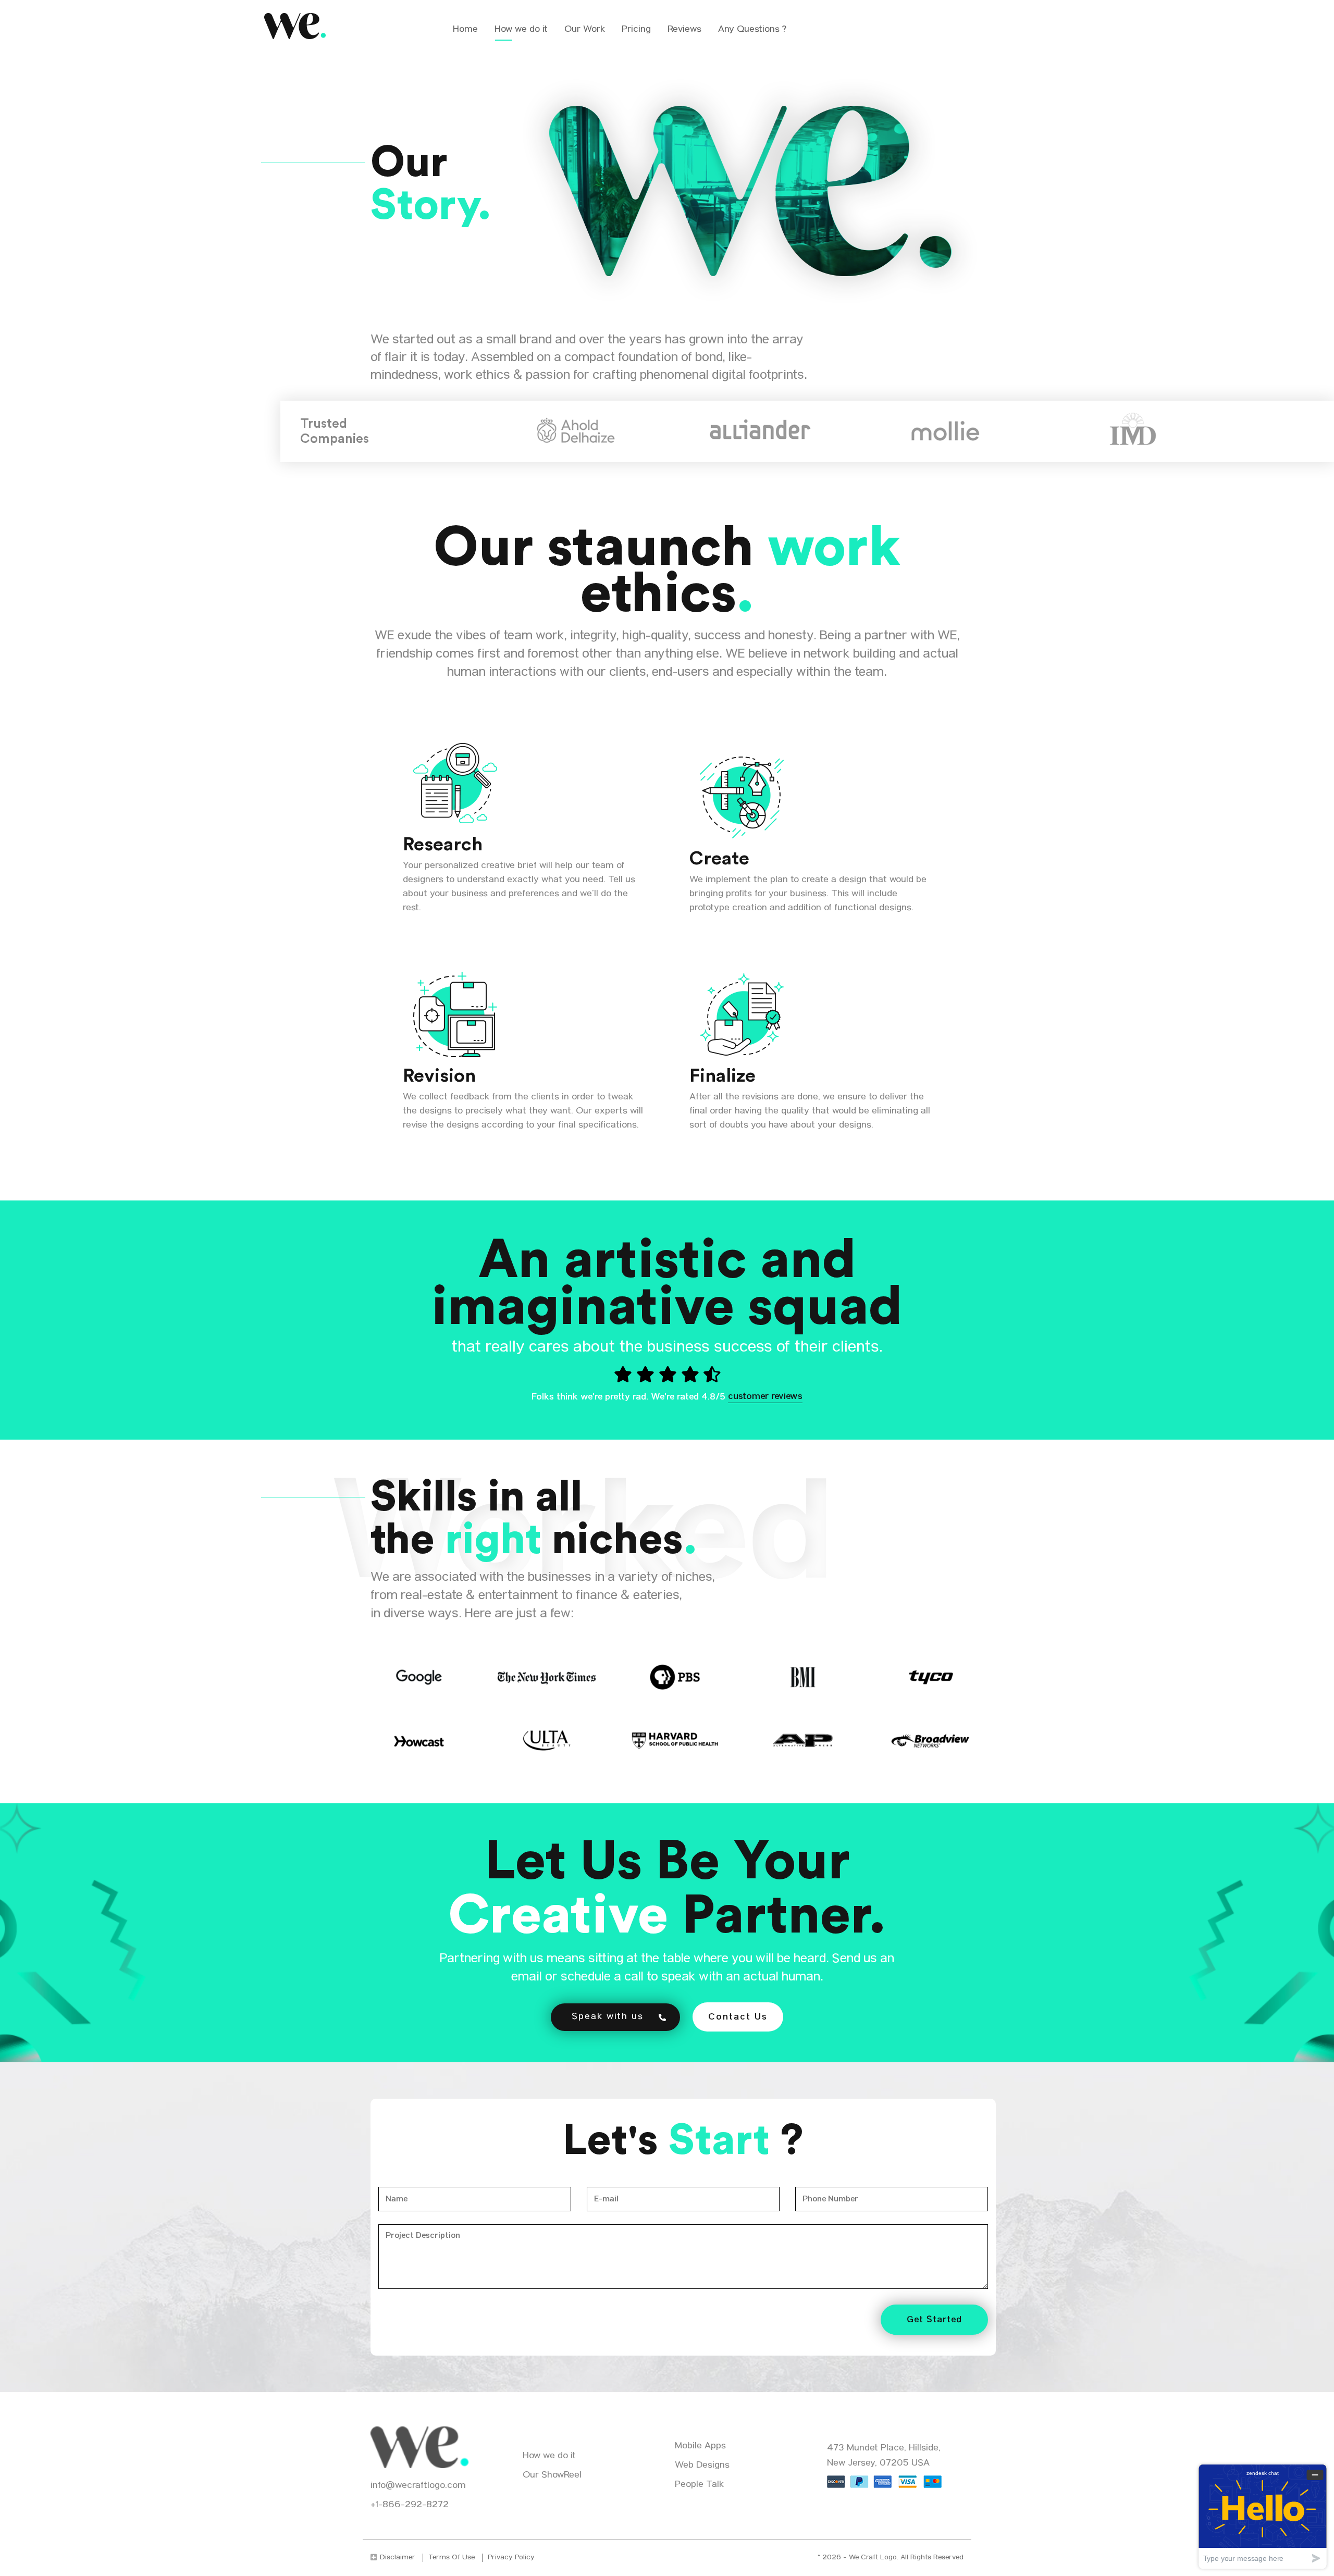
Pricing (636, 30)
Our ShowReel (552, 2476)
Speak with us (608, 2017)
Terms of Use (452, 2558)
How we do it (521, 30)
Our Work (585, 30)
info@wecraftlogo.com (418, 2486)
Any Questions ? (752, 30)
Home (465, 30)
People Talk (699, 2485)
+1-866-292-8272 (410, 2505)
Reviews (684, 30)
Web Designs (702, 2466)
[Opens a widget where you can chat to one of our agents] (1263, 2516)
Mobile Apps (700, 2447)
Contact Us (738, 2017)
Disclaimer (398, 2558)
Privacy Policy (511, 2558)
